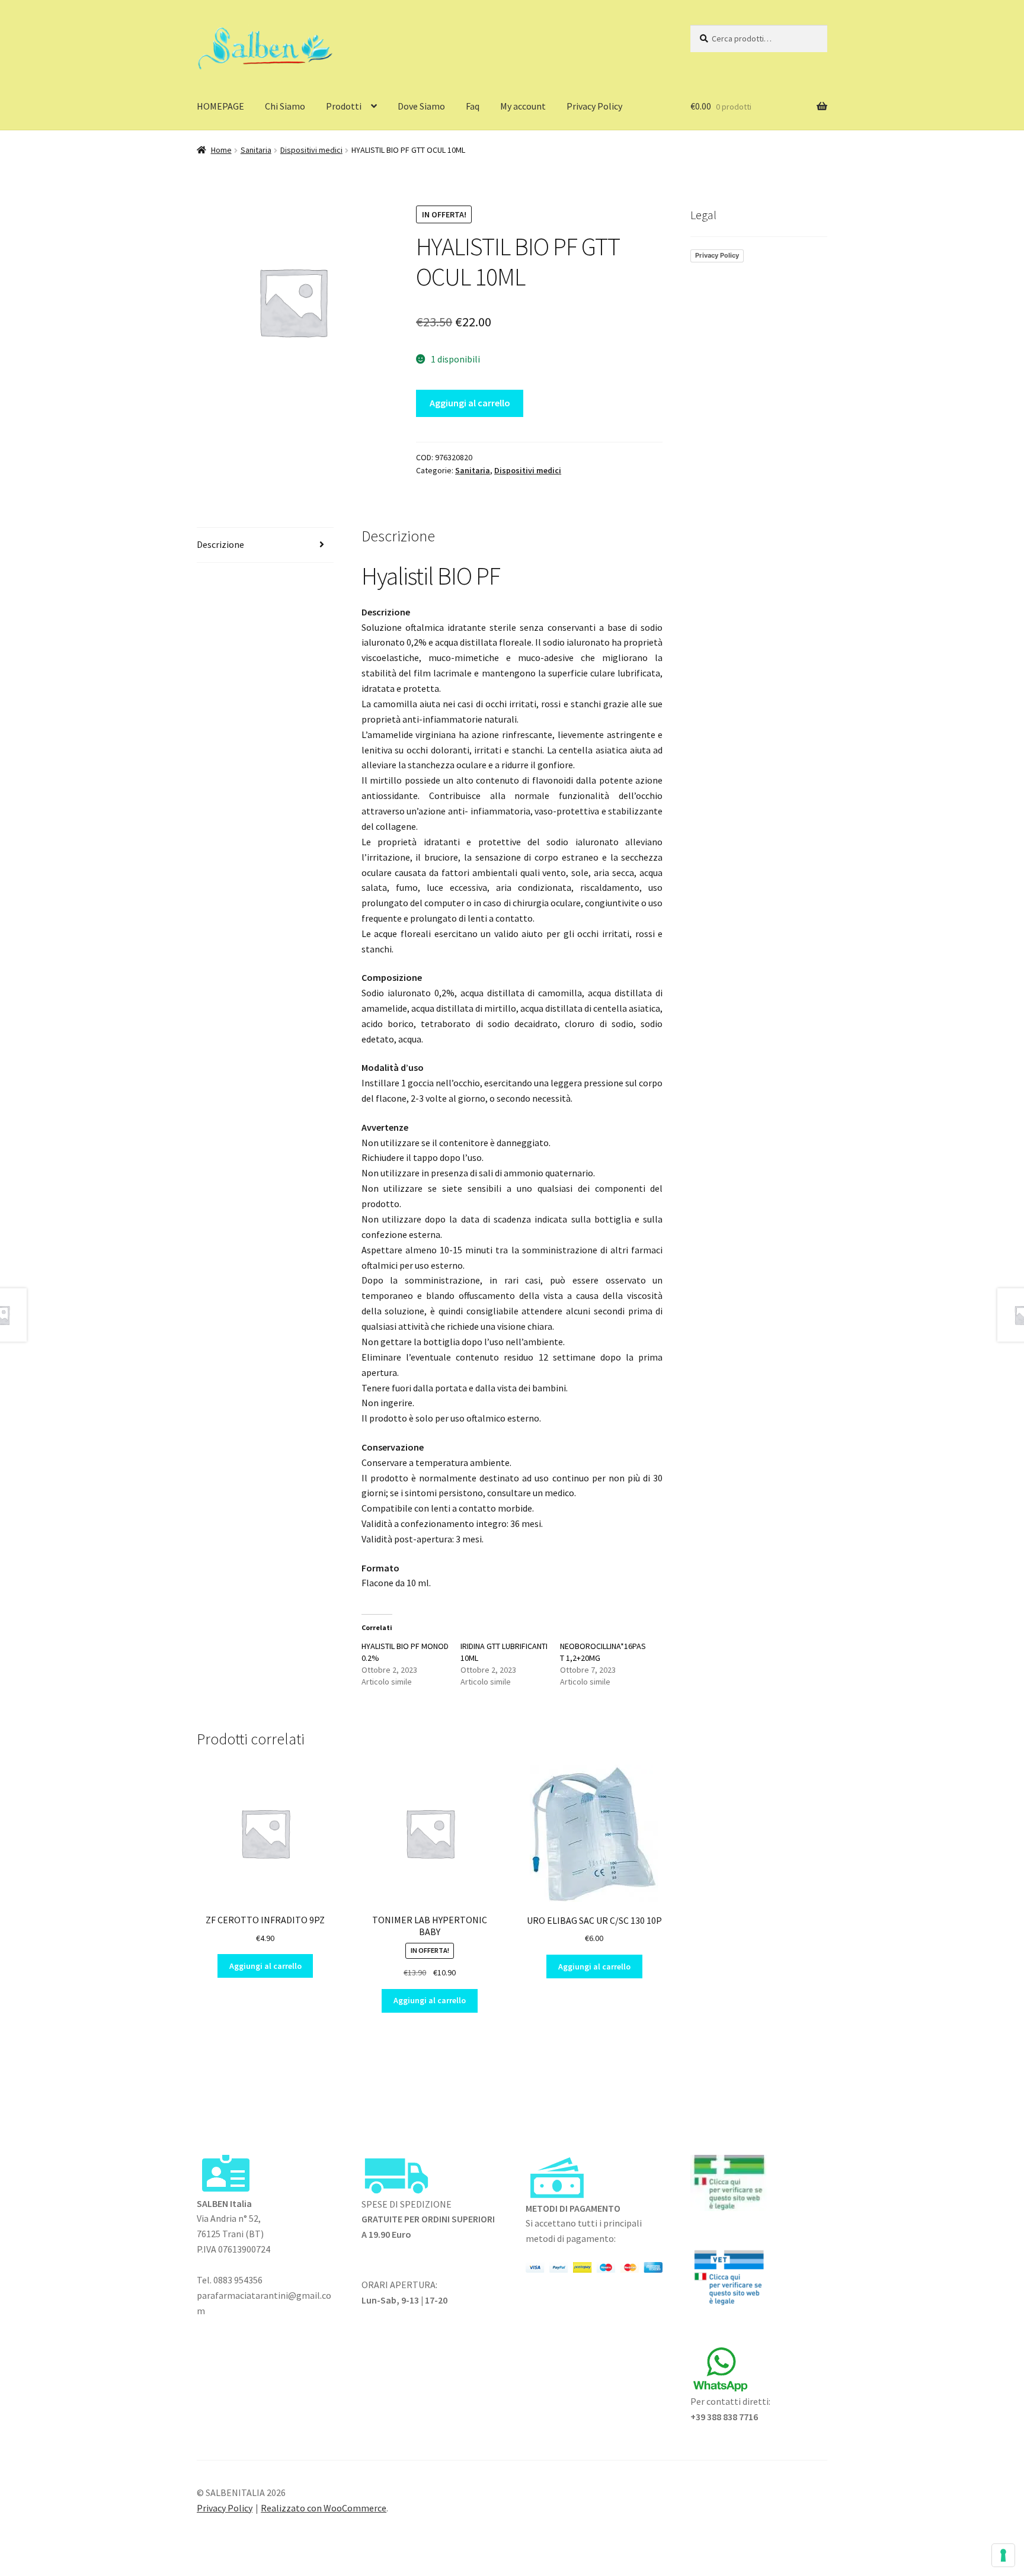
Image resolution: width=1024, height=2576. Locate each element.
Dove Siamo (421, 106)
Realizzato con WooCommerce (324, 2508)
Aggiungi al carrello (470, 403)
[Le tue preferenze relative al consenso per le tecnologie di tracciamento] (1003, 2555)
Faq (473, 106)
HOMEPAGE (220, 106)
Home (221, 150)
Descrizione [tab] (220, 544)
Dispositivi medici (311, 150)
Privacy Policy (594, 106)
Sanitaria (256, 150)
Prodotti (344, 106)
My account (523, 106)
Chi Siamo (285, 106)
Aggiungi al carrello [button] (265, 1966)
